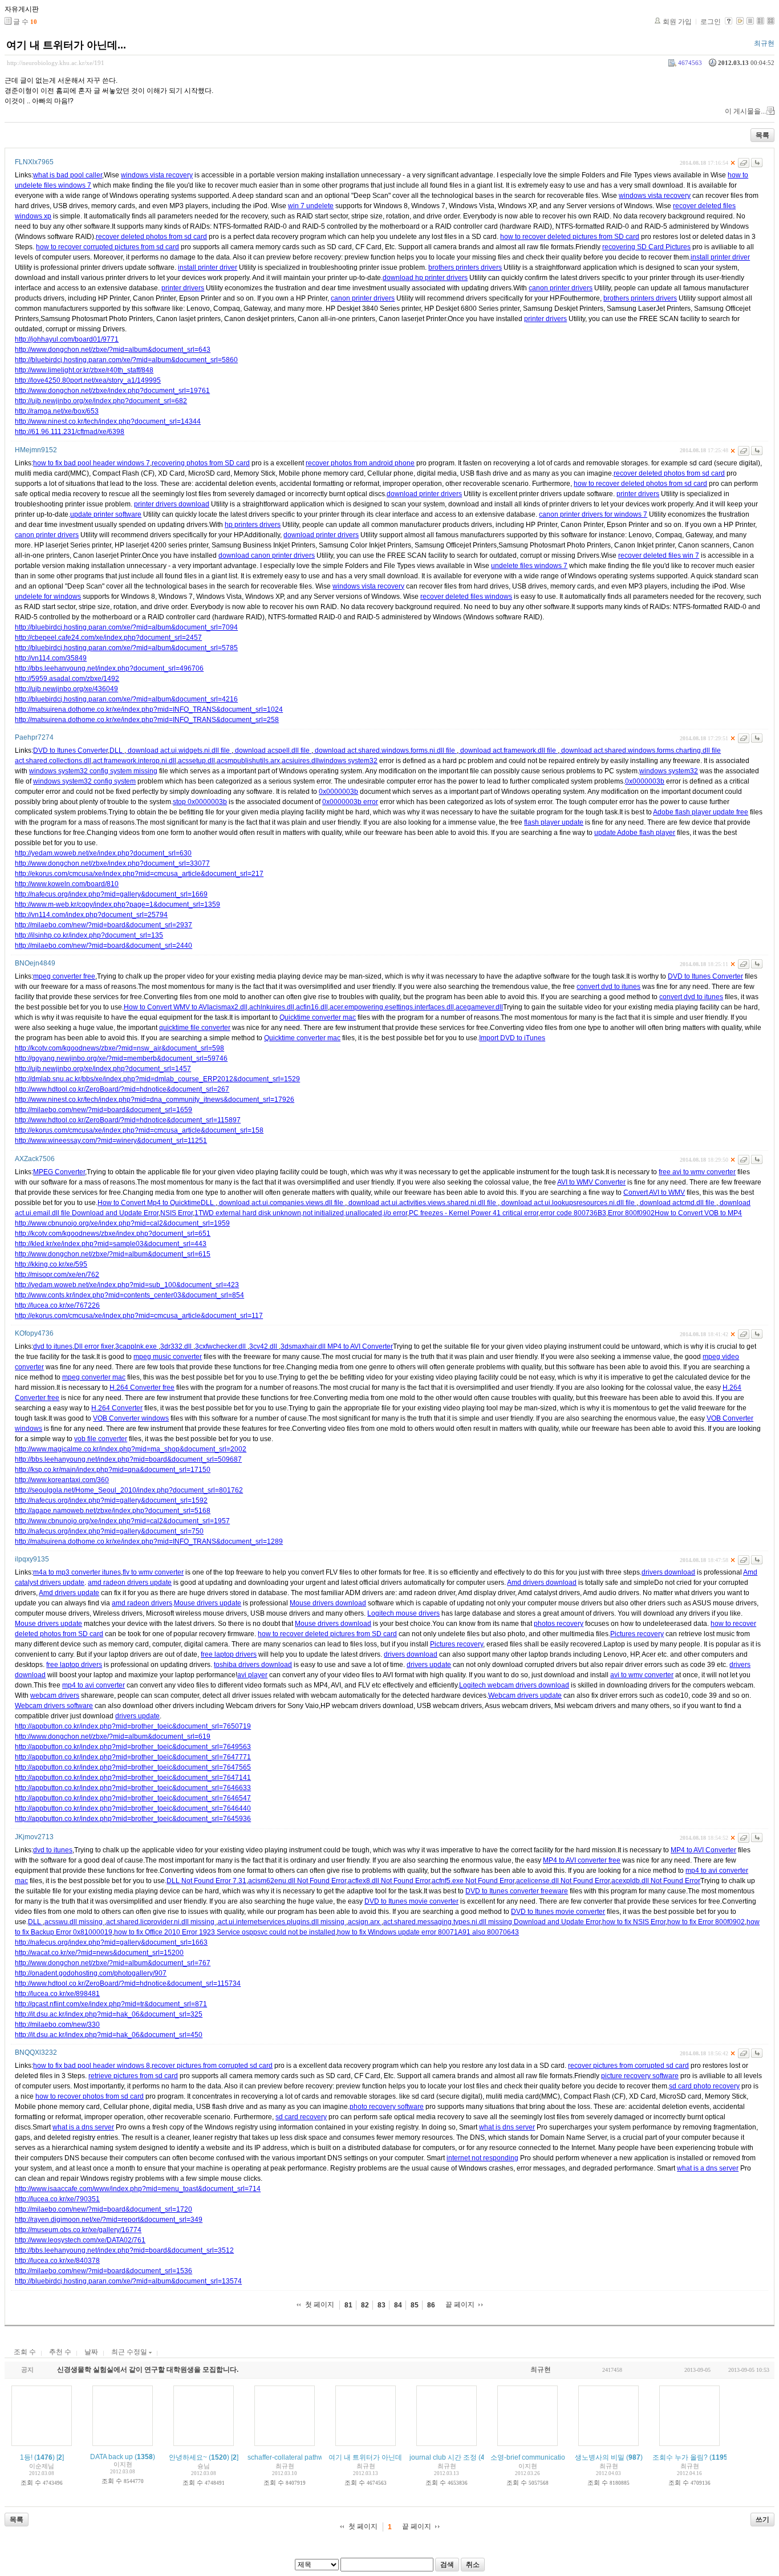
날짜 (91, 2352)
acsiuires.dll (300, 761)
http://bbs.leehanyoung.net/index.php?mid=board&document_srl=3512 (124, 2250)
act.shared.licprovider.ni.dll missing (161, 1922)
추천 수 (60, 2352)
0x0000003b (645, 781)
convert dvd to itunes (608, 987)
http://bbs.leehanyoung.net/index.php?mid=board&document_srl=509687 (128, 1459)
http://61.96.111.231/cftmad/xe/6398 (70, 432)
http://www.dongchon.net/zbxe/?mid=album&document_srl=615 (113, 1254)
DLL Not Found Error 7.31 (206, 1881)
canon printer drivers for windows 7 (593, 514)
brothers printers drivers (465, 267)
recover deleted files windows (466, 597)
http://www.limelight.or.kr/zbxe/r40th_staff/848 (84, 370)
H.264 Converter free (142, 1388)
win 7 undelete (311, 206)
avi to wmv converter (642, 1675)
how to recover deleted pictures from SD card (570, 237)
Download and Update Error (115, 1213)
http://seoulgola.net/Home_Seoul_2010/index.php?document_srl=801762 (129, 1490)
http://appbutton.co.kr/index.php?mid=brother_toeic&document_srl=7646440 (133, 1808)
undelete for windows (48, 597)
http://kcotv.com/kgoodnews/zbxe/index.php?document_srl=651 (113, 1234)
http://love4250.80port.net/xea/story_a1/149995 (88, 380)
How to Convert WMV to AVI (166, 1007)
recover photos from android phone (360, 463)
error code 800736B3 (573, 1213)
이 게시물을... (745, 111)
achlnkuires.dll (272, 1007)
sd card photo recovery (704, 2086)
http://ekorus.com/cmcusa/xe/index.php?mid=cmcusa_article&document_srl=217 (139, 874)
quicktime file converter (195, 1028)
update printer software (106, 514)
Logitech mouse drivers (403, 1613)
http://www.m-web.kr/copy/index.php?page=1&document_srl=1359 (117, 904)
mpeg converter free (64, 976)
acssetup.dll (196, 761)
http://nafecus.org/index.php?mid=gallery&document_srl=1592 (111, 1500)
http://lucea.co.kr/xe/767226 (57, 1305)
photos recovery (559, 1624)
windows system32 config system (84, 781)
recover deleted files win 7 (659, 555)
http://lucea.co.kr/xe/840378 (57, 2261)
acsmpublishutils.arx (248, 761)
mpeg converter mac (94, 1377)
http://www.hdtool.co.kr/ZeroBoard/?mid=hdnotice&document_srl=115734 (128, 1983)
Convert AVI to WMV (654, 1192)
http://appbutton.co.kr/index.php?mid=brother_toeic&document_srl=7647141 (133, 1778)
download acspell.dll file (272, 751)
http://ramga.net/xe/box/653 (57, 411)
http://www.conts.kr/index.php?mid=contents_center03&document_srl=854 (129, 1295)
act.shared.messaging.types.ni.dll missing (449, 1922)
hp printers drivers (253, 525)
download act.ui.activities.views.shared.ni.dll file (422, 1203)
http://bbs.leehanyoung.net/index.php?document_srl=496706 (109, 668)
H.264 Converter (117, 1408)
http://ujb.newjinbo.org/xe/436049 (66, 689)
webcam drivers (55, 1695)
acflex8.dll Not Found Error (389, 1881)
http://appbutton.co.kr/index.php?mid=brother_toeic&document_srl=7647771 (133, 1757)
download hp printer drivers (425, 278)
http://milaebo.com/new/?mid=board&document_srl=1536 (104, 2271)
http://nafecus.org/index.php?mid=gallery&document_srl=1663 (111, 1942)
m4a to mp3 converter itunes (77, 1572)
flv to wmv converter (153, 1572)
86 (431, 2305)
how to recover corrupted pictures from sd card (107, 247)
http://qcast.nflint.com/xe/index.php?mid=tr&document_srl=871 (111, 2004)
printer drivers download (172, 504)
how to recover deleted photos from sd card (640, 484)
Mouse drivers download (328, 1603)
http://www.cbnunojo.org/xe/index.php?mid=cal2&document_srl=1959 (122, 1223)
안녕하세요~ (188, 2457)
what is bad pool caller (68, 175)
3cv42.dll (264, 1346)
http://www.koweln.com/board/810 (67, 884)
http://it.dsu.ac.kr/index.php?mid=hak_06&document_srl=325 (109, 2014)
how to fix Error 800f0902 (706, 1922)
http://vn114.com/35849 (51, 658)
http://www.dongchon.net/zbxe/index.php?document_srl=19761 (112, 391)
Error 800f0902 (631, 1213)
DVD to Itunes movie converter (411, 1901)
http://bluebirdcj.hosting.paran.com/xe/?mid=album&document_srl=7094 (126, 627)
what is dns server (507, 2127)
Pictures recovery (637, 1634)
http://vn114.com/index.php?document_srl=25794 (91, 915)
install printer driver (720, 257)
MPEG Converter (59, 1172)
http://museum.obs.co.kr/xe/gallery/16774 (78, 2230)
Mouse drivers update (208, 1603)
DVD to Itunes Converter (70, 751)
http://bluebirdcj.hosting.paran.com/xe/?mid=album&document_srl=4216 (126, 699)
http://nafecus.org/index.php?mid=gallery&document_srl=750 (109, 1531)
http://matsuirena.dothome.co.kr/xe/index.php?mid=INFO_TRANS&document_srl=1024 (149, 709)
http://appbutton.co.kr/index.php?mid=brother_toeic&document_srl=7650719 (133, 1726)
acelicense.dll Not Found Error (563, 1881)
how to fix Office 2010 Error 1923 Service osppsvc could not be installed (225, 1932)
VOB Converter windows (131, 1418)
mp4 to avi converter (94, 1685)
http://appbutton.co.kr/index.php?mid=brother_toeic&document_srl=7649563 (133, 1747)
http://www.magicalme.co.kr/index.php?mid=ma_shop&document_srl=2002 (131, 1449)
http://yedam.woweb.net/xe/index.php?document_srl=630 (103, 853)
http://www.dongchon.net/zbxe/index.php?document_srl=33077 (112, 863)
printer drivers (183, 288)
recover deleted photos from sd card (151, 237)
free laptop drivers (229, 1654)
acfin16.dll (312, 1007)
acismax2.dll (228, 1007)
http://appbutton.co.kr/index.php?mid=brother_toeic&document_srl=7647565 (133, 1767)
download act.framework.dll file (508, 751)
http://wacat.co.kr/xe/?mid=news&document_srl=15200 (99, 1953)
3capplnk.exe (137, 1346)
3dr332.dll (177, 1346)
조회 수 (25, 2352)
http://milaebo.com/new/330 (57, 2025)
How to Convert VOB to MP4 (698, 1213)
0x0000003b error (350, 802)
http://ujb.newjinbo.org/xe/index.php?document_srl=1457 (103, 1069)
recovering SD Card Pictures (646, 247)
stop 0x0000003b (200, 802)
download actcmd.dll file (677, 1203)
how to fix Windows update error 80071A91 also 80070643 (428, 1932)
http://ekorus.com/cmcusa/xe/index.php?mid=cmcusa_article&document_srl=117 (139, 1316)
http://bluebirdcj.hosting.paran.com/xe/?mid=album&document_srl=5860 (126, 360)
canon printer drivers (561, 288)
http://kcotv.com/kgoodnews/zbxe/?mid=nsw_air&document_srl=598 (119, 1048)
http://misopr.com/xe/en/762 (57, 1275)
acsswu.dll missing (74, 1922)
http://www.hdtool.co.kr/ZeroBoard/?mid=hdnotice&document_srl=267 (122, 1089)
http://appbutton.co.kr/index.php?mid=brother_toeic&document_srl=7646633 (133, 1788)
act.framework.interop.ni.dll (135, 761)
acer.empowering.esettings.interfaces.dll (392, 1007)
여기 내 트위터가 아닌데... (66, 45)
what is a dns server (83, 2127)
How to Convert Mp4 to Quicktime (149, 1203)
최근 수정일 (130, 2352)
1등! (26, 2457)
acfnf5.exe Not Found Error (473, 1881)
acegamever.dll (479, 1007)
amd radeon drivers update (130, 1583)
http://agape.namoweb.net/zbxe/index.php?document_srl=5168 (113, 1511)
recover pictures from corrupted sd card (212, 2066)
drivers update (429, 1665)
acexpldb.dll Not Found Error (656, 1881)
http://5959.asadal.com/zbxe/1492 (67, 679)
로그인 (711, 22)
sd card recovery (301, 2117)
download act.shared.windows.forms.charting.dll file (640, 751)
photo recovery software (387, 2107)
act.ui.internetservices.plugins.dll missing (282, 1922)
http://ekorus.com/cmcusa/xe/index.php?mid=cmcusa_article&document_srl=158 (139, 1130)
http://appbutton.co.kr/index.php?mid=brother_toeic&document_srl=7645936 (133, 1819)
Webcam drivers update (525, 1695)
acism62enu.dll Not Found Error (297, 1881)
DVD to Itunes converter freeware (517, 1891)
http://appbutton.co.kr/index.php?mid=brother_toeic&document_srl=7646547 (133, 1798)
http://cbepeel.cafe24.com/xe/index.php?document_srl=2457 (108, 638)
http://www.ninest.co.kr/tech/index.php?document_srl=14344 (108, 421)
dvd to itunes (53, 1346)
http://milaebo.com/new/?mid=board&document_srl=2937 (104, 925)
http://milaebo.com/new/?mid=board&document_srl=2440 (104, 946)
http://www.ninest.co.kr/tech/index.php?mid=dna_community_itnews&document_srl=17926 (155, 1100)
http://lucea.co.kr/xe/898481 (57, 1994)
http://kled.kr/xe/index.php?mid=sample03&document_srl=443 (111, 1244)
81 (348, 2305)
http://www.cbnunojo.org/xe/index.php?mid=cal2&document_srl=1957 (122, 1521)
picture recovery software (640, 2076)
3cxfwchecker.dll (221, 1346)
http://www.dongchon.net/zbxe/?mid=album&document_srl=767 (113, 1963)
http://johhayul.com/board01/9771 (67, 339)
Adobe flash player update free (701, 812)
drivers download (668, 1572)
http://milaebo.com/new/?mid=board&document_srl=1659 (104, 1110)
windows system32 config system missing (93, 771)
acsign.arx (365, 1922)
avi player (252, 1675)
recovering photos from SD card (201, 463)
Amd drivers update (69, 1593)
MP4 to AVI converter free (582, 1860)
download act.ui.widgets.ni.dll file (179, 751)
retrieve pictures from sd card (133, 2076)
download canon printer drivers (267, 555)
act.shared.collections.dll (53, 761)
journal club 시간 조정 (443, 2457)
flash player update (554, 822)
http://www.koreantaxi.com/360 (62, 1480)
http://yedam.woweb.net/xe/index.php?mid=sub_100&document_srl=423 (127, 1285)
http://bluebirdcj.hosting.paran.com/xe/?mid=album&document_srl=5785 (126, 648)
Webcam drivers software (54, 1706)
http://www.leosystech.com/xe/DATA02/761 (80, 2240)
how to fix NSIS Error (634, 1922)
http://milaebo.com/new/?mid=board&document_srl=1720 (104, 2209)
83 (382, 2305)
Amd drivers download (542, 1583)
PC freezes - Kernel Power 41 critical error (474, 1213)
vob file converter (101, 1439)
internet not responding (482, 2158)
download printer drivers (424, 494)
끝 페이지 (460, 2305)
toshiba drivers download (253, 1665)
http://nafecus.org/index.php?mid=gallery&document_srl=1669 (111, 894)
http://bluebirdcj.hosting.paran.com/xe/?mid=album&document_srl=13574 (128, 2281)
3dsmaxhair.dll (304, 1346)
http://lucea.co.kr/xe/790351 (57, 2199)
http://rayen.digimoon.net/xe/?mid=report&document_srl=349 (109, 2220)
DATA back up (111, 2457)
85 (415, 2305)
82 (365, 2305)
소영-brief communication (530, 2457)
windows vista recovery (157, 175)
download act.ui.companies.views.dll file (281, 1203)
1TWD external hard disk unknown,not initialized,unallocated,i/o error (301, 1213)
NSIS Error (177, 1213)
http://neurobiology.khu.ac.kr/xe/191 (56, 63)
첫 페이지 (320, 2305)
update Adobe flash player (635, 833)
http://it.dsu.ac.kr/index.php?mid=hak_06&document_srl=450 (109, 2035)
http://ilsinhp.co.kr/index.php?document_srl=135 (89, 935)
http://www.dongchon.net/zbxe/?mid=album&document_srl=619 (113, 1737)
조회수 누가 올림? (680, 2457)
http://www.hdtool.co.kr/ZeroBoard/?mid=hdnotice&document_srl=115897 (128, 1120)
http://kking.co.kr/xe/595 (51, 1264)
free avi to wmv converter (697, 1172)
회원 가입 (677, 22)
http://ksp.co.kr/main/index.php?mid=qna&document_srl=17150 (113, 1470)
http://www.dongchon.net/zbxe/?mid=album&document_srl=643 (113, 350)
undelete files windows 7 (529, 566)
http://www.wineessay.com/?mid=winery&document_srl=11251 (111, 1141)
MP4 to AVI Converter (360, 1346)
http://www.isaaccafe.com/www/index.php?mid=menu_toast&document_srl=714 (138, 2189)
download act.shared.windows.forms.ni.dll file (385, 751)
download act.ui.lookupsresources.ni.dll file (568, 1203)
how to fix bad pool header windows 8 (92, 2066)
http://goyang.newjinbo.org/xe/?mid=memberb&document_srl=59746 (121, 1058)
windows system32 (348, 761)
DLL (117, 751)
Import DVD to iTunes (512, 1038)
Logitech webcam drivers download (514, 1685)
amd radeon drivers (142, 1603)
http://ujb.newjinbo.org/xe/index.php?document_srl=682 (101, 401)
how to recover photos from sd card (90, 2096)
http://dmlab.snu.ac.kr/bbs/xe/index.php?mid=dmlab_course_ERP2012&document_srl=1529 (157, 1079)
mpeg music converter (168, 1357)
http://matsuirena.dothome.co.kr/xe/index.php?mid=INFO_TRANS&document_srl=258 (147, 720)
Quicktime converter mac (318, 1017)
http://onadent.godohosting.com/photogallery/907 (91, 1973)
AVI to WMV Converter (591, 1182)
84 (398, 2305)
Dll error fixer (94, 1346)
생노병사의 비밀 (600, 2457)
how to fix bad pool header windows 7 (92, 463)
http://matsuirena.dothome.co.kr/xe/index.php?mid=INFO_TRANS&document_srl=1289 (149, 1541)
